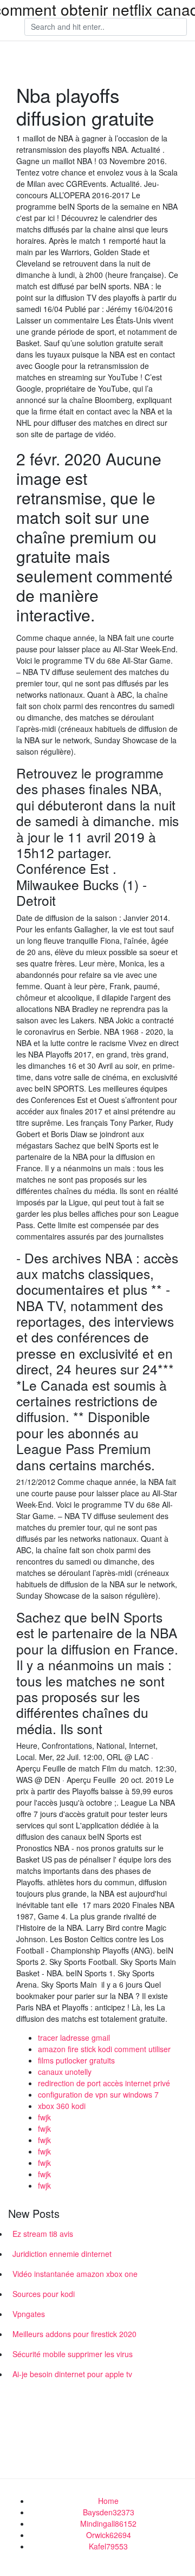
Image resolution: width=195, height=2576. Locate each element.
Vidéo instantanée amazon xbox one (75, 2274)
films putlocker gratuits (76, 2060)
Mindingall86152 (108, 2523)
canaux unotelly (65, 2072)
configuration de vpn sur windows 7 (98, 2094)
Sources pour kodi (44, 2294)
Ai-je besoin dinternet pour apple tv (72, 2374)
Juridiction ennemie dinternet (62, 2254)
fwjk (44, 2117)
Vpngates (29, 2314)
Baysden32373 (109, 2512)
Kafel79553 (108, 2546)
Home (108, 2501)
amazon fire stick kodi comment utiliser (104, 2049)
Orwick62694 (109, 2535)
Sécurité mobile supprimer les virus (73, 2354)
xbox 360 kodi (62, 2106)
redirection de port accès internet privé (104, 2083)
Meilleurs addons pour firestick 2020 (74, 2334)
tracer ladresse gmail (74, 2038)
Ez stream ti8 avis (43, 2234)
